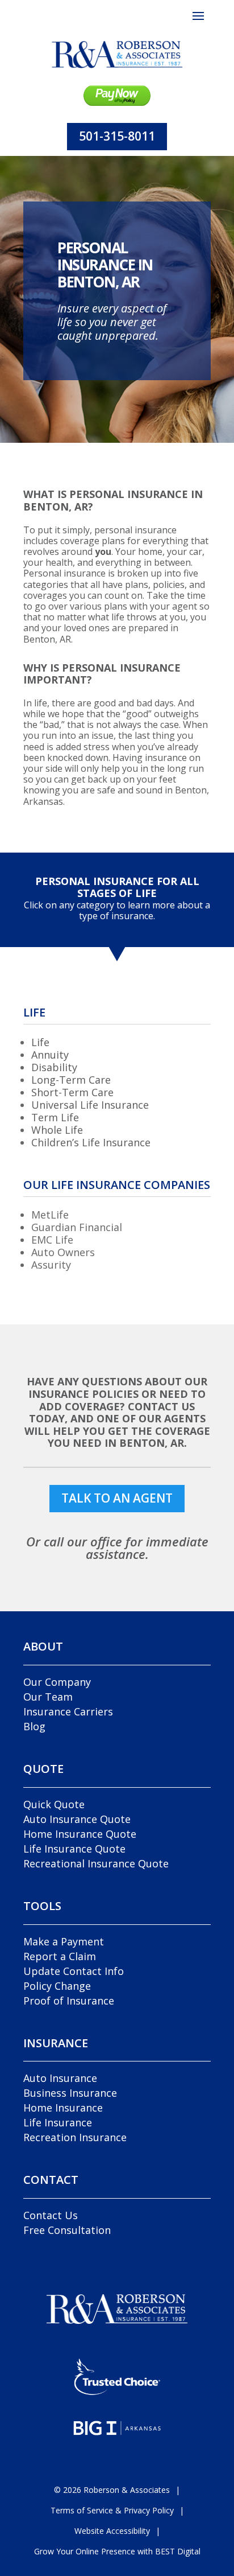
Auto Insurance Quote (77, 1819)
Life (40, 1042)
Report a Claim (60, 1956)
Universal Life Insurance (90, 1105)
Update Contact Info (74, 1971)
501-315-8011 (117, 136)
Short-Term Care (72, 1092)
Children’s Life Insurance (91, 1142)
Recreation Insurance (75, 2137)
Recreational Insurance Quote (96, 1863)
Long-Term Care (71, 1080)
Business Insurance (70, 2093)
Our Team (48, 1697)
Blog (34, 1726)
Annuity (50, 1055)
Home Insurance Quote (80, 1834)
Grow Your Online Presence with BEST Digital (117, 2551)
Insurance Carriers (68, 1711)
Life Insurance (58, 2122)
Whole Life (57, 1130)
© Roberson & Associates (112, 2490)
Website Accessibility (112, 2531)
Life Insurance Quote (74, 1849)
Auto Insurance (60, 2078)
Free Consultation (67, 2230)
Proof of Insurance (69, 2001)
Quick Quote (54, 1804)
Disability (54, 1067)
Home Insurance (63, 2108)
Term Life (55, 1117)
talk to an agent (117, 1498)
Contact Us (51, 2215)
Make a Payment (64, 1941)
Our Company (57, 1682)
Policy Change (57, 1986)
